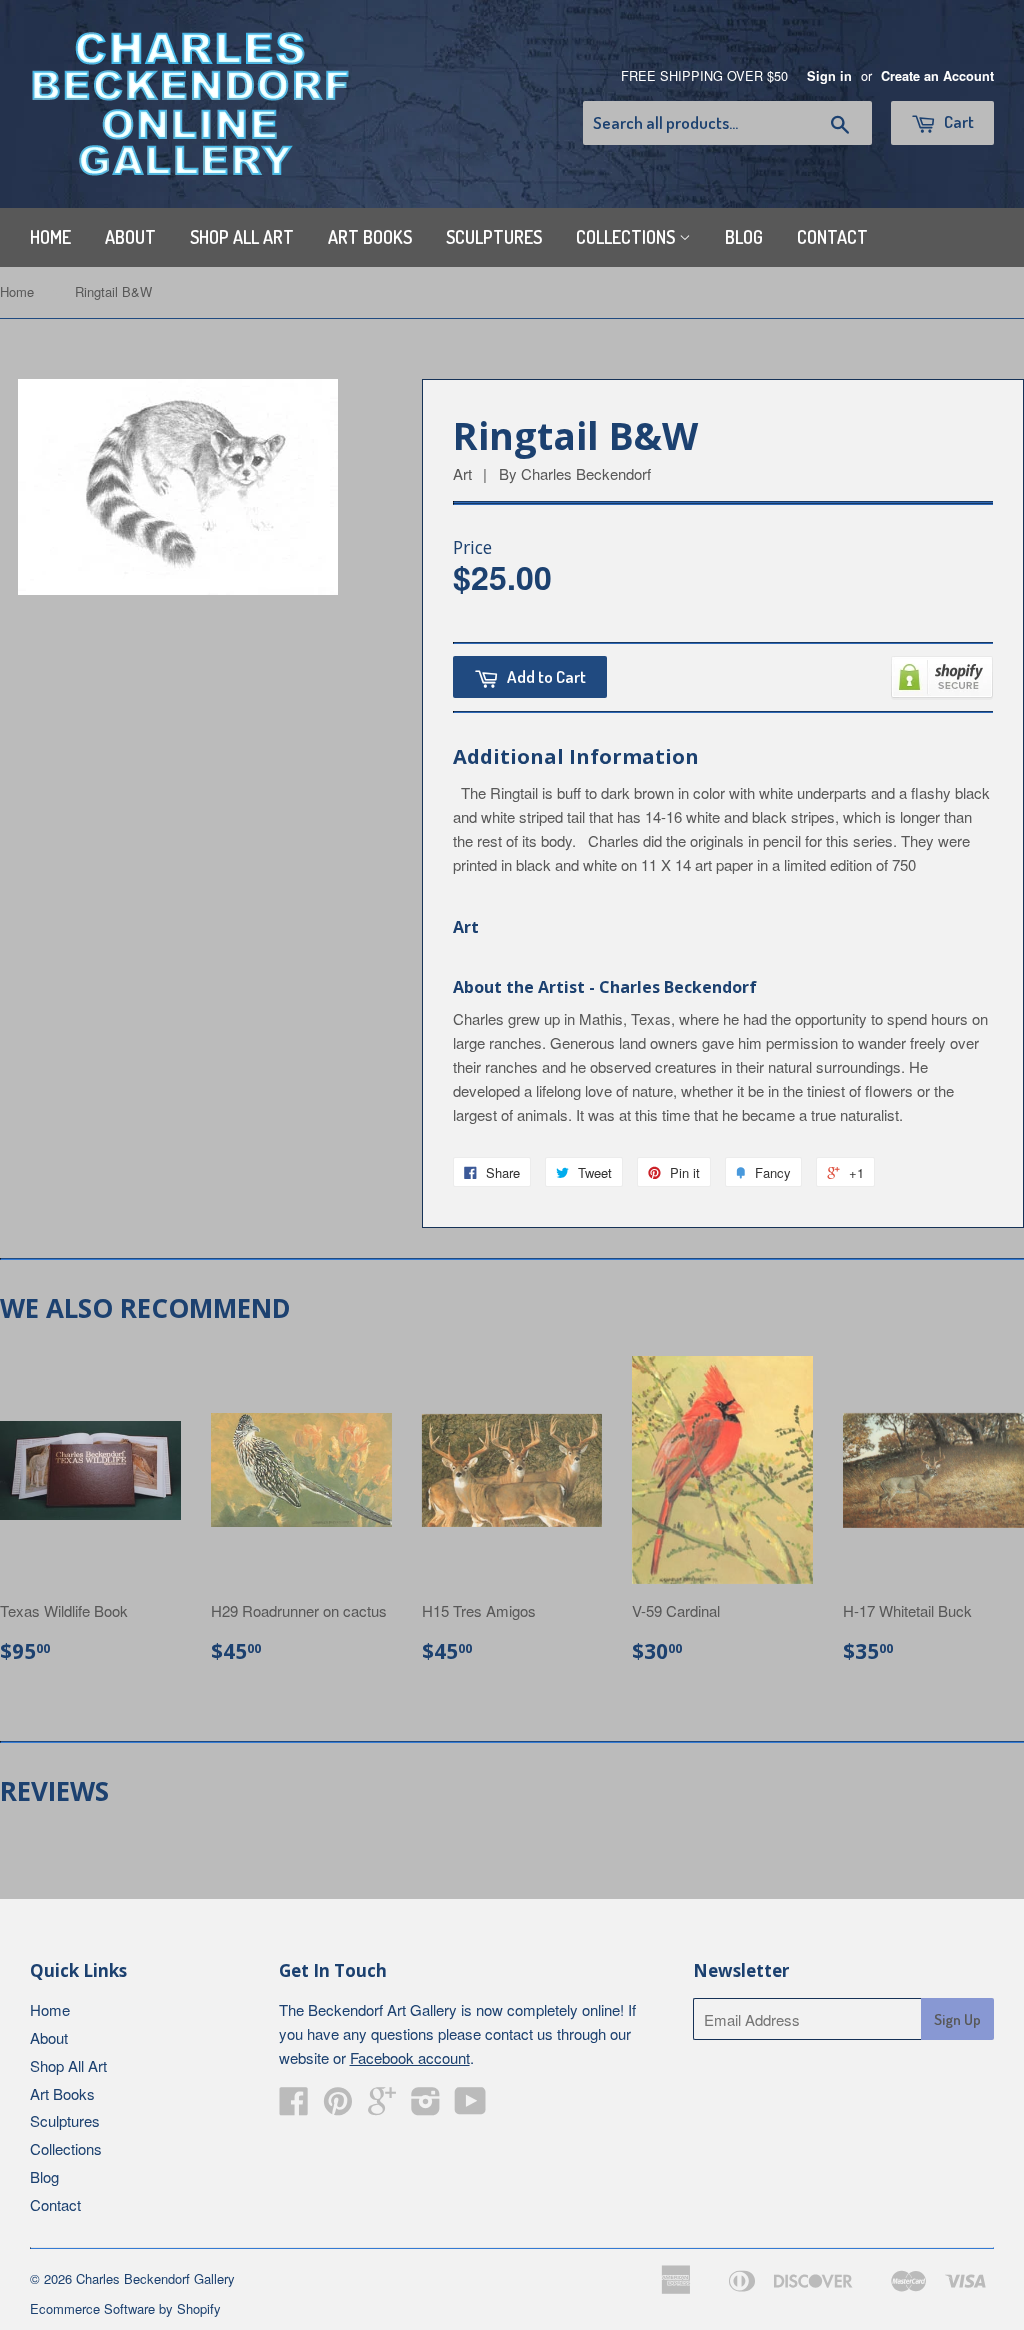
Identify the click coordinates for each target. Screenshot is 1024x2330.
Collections (627, 237)
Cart (957, 121)
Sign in (829, 76)
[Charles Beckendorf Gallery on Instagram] (426, 2106)
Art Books (370, 237)
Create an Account (937, 76)
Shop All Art (242, 237)
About (130, 237)
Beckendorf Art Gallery (382, 2009)
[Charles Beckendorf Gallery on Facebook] (294, 2106)
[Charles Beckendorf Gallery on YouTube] (470, 2106)
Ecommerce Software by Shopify (125, 2308)
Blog (744, 237)
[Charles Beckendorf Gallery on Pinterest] (338, 2106)
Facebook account (410, 2057)
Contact (832, 237)
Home (50, 237)
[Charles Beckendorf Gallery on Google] (382, 2106)
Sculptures (494, 237)
